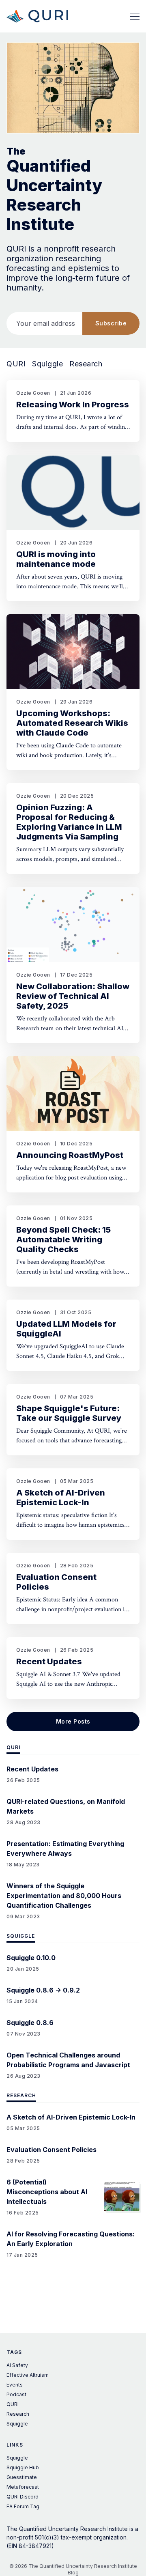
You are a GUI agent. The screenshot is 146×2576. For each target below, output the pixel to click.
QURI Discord (23, 2497)
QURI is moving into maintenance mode (56, 559)
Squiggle (47, 364)
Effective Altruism (28, 2375)
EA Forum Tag (23, 2506)
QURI (16, 364)
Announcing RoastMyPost (70, 1155)
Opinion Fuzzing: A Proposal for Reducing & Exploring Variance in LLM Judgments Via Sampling (69, 822)
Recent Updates (49, 1661)
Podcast (16, 2394)
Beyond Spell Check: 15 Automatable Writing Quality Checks (63, 1240)
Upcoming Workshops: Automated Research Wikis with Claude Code (72, 723)
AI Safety (17, 2365)
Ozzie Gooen (33, 393)
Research (86, 364)
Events (15, 2385)
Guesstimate (22, 2477)
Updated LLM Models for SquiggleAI (66, 1329)
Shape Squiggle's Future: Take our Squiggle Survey (69, 1413)
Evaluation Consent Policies (56, 1582)
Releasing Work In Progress (73, 405)
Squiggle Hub (23, 2467)
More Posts (73, 1721)
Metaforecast (23, 2487)
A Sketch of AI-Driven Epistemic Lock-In (61, 1498)
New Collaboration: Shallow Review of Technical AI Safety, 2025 (73, 996)
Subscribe (111, 323)
